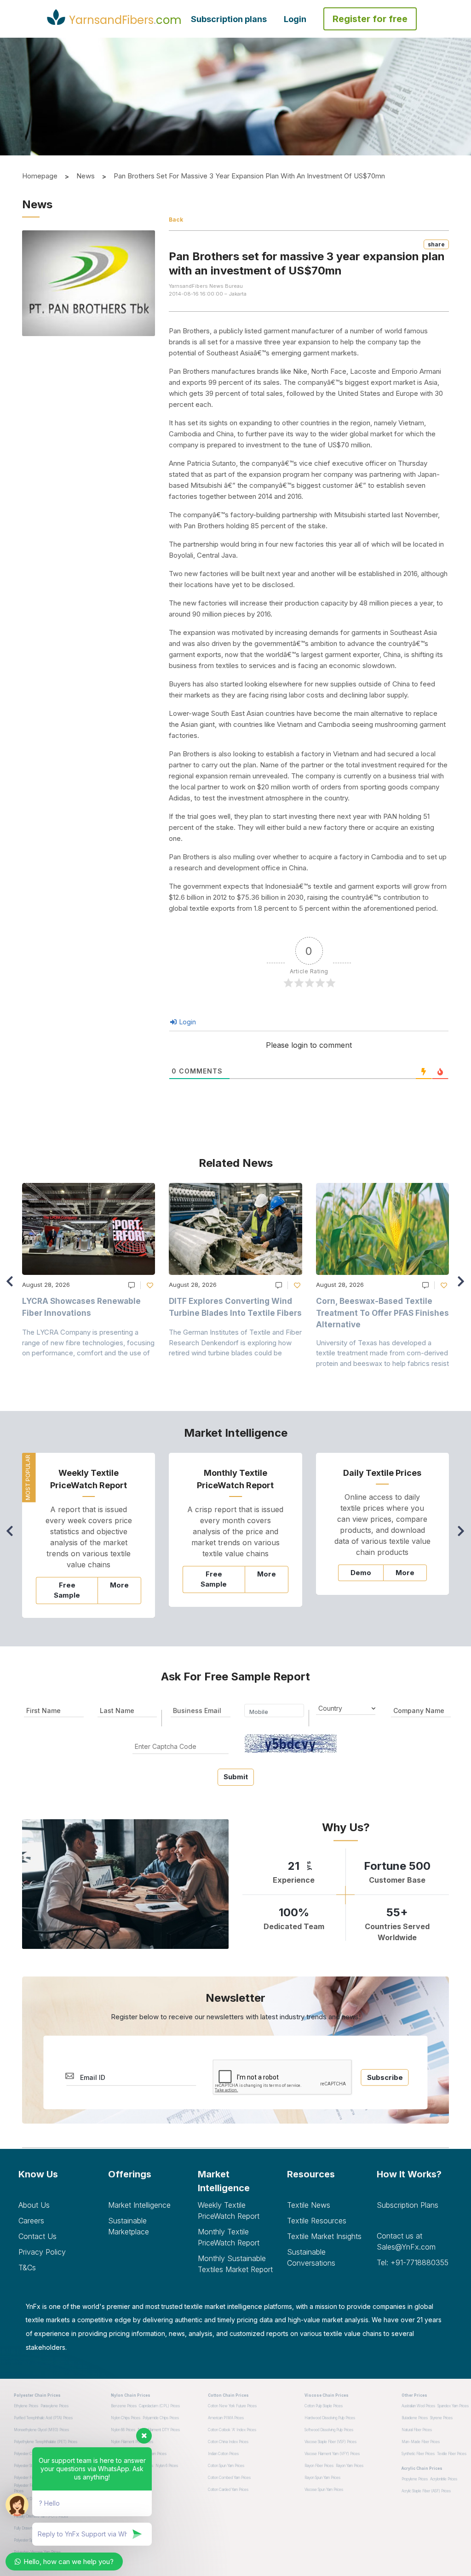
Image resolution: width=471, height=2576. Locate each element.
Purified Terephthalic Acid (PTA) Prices (43, 2418)
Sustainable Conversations (311, 2257)
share (436, 244)
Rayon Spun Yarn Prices (322, 2478)
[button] (463, 1285)
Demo (361, 1573)
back (176, 220)
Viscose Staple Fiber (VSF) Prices (330, 2442)
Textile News (309, 2205)
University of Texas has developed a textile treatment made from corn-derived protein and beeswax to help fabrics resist (382, 1353)
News (86, 176)
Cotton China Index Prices (228, 2442)
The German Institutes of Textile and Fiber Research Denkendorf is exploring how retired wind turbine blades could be (235, 1342)
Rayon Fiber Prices (319, 2466)
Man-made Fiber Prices (421, 2442)
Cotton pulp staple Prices (324, 2406)
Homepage (40, 176)
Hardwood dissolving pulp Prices (330, 2418)
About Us (34, 2205)
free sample (67, 1590)
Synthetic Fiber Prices (418, 2454)
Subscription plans (229, 19)
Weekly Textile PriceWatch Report (229, 2210)
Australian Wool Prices (418, 2406)
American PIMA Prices (226, 2418)
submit (236, 1777)
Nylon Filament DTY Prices (159, 2430)
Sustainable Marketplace (129, 2226)
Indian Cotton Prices (223, 2454)
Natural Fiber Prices (417, 2430)
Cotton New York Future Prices (232, 2406)
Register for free (370, 19)
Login (295, 19)
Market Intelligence (139, 2205)
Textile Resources (317, 2221)
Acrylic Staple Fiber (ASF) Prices (426, 2491)
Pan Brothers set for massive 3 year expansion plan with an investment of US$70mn (249, 176)
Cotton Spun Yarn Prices (226, 2466)
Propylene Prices (415, 2479)
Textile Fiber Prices (452, 2454)
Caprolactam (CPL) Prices (159, 2406)
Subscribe (385, 2077)
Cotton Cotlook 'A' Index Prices (232, 2430)
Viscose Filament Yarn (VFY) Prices (332, 2454)
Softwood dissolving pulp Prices (329, 2430)
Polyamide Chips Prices (161, 2418)
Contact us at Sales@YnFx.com (406, 2241)
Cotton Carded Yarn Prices (228, 2490)
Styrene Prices (441, 2418)
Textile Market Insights (324, 2236)
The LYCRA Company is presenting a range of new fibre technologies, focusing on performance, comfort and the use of (88, 1342)
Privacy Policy (42, 2252)
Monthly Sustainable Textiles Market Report (235, 2264)
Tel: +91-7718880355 (413, 2262)
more (119, 1585)
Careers (31, 2221)
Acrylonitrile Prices (444, 2479)
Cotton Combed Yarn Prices (229, 2478)
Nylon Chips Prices (126, 2418)
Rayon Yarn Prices (350, 2466)
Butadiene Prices (415, 2418)
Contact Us (37, 2236)
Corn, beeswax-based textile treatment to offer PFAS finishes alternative (382, 1313)
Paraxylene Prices (55, 2406)
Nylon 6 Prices (167, 2466)
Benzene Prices (124, 2406)
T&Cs (27, 2268)
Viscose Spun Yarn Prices (324, 2490)
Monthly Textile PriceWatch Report (229, 2237)
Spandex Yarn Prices (453, 2406)
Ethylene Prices (26, 2406)
